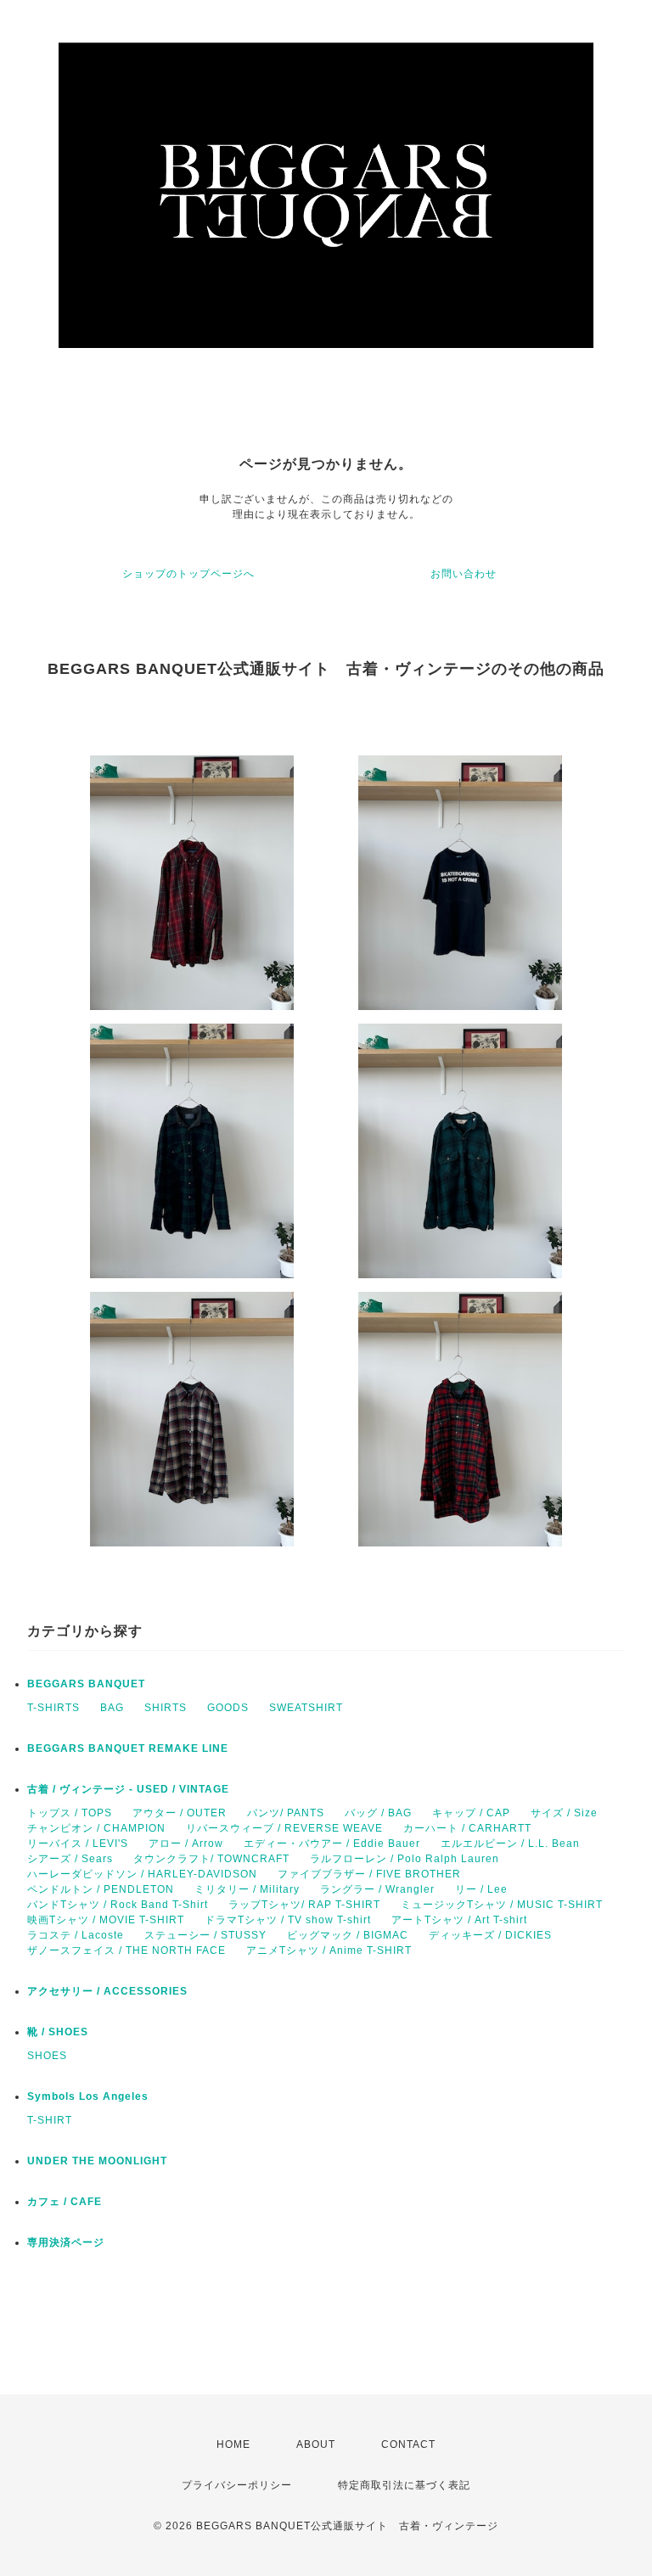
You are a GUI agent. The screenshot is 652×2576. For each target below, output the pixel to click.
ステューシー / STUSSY (205, 1935)
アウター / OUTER (180, 1813)
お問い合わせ (464, 574)
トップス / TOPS (70, 1813)
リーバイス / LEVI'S (78, 1844)
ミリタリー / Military (247, 1889)
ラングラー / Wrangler (377, 1889)
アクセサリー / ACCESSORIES (107, 1991)
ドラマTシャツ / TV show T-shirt (288, 1920)
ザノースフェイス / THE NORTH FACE (126, 1950)
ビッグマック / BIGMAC (348, 1935)
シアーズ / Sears (70, 1859)
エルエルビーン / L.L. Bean (510, 1844)
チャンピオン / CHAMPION (96, 1828)
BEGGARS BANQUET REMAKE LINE (128, 1748)
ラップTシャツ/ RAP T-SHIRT (304, 1905)
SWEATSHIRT (306, 1708)
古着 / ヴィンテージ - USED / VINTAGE (128, 1789)
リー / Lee (481, 1889)
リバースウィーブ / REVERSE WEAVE (284, 1828)
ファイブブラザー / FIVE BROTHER (369, 1874)
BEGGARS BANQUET (86, 1684)
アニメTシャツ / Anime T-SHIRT (329, 1950)
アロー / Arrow (186, 1844)
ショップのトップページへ (188, 574)
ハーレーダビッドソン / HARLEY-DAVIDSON (142, 1874)
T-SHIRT (50, 2120)
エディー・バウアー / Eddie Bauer (332, 1844)
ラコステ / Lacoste (76, 1935)
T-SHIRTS (53, 1708)
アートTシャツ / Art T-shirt (459, 1920)
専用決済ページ (66, 2242)
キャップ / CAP (471, 1813)
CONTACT (408, 2444)
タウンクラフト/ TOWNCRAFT (211, 1859)
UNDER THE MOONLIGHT (97, 2161)
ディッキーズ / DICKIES (490, 1935)
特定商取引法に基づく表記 (404, 2485)
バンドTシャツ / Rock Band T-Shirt (118, 1905)
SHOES (47, 2056)
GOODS (228, 1708)
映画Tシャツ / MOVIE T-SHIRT (106, 1920)
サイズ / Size (564, 1813)
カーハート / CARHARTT (467, 1828)
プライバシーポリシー (237, 2485)
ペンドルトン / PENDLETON (101, 1889)
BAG (112, 1708)
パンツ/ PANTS (286, 1813)
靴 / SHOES (58, 2032)
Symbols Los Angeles (88, 2096)
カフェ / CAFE (65, 2202)
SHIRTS (166, 1708)
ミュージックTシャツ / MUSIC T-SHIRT (502, 1905)
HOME (233, 2444)
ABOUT (316, 2444)
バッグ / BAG (378, 1813)
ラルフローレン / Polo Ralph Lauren (405, 1859)
